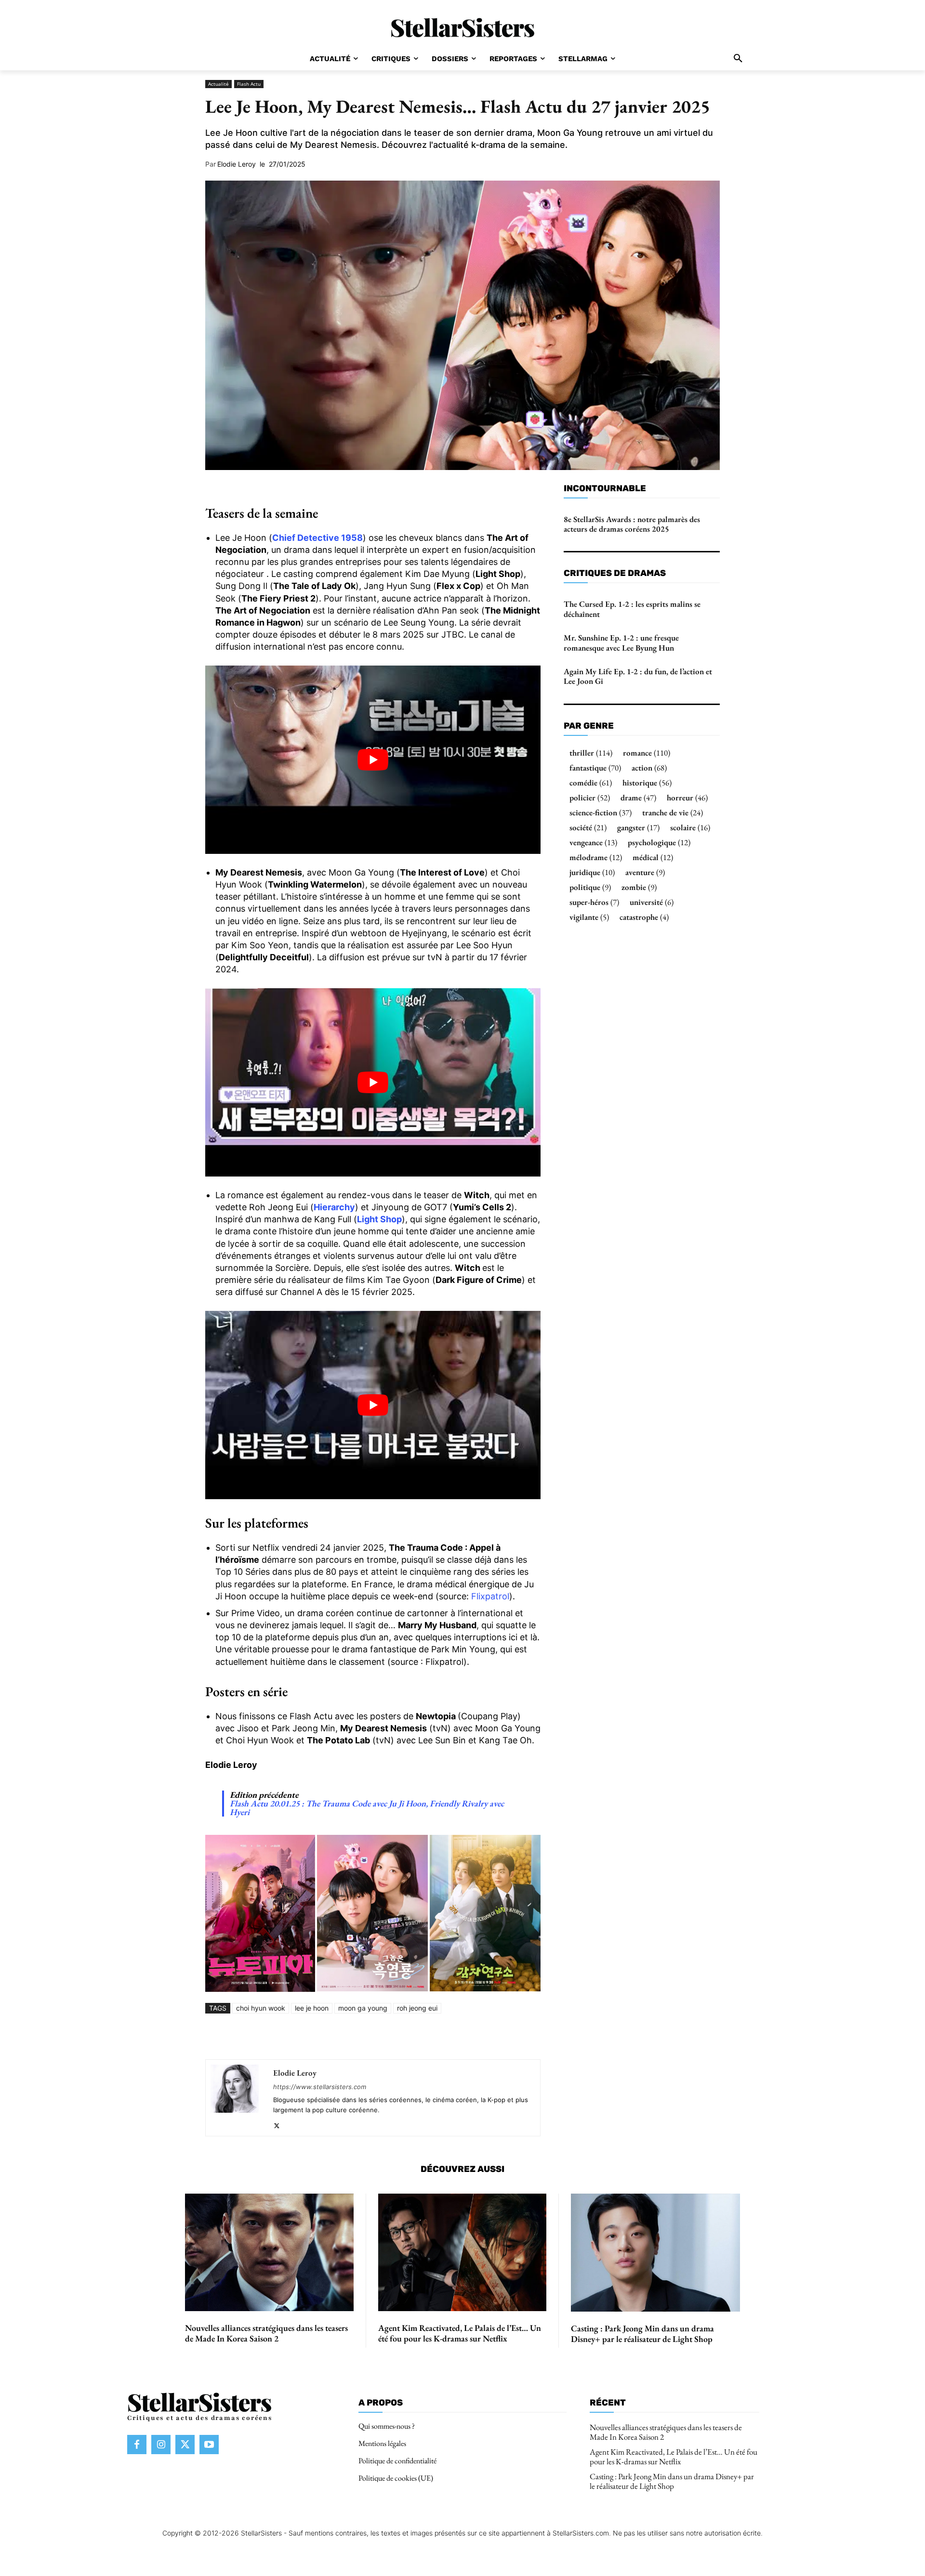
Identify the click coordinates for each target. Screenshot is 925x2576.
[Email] (397, 2037)
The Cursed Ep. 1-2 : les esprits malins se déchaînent (632, 609)
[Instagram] (161, 2445)
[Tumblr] (419, 2037)
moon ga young (363, 2008)
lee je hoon (312, 2008)
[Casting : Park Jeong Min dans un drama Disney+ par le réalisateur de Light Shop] (655, 2253)
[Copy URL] (463, 2037)
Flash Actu (249, 84)
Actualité (218, 84)
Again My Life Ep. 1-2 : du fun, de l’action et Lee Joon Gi (638, 676)
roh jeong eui (417, 2008)
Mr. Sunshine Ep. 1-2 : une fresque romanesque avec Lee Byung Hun (621, 642)
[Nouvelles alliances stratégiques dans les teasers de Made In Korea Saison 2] (269, 2253)
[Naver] (441, 2037)
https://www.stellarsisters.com (320, 2087)
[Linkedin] (353, 2037)
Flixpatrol (490, 1596)
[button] (738, 59)
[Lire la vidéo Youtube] (373, 760)
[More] (486, 2037)
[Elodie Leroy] (235, 2098)
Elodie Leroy (237, 164)
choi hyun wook (261, 2008)
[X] (308, 2037)
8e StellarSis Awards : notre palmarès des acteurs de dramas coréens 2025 (632, 524)
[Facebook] (286, 2037)
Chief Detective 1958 (317, 538)
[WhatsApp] (330, 2037)
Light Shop (379, 1219)
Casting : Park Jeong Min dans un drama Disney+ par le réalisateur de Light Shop (642, 2334)
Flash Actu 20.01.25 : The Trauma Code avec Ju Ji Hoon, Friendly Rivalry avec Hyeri (367, 1808)
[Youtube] (209, 2445)
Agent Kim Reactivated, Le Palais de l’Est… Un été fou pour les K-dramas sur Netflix (460, 2333)
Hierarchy (334, 1207)
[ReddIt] (375, 2037)
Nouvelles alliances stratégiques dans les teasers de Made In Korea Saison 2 (266, 2333)
